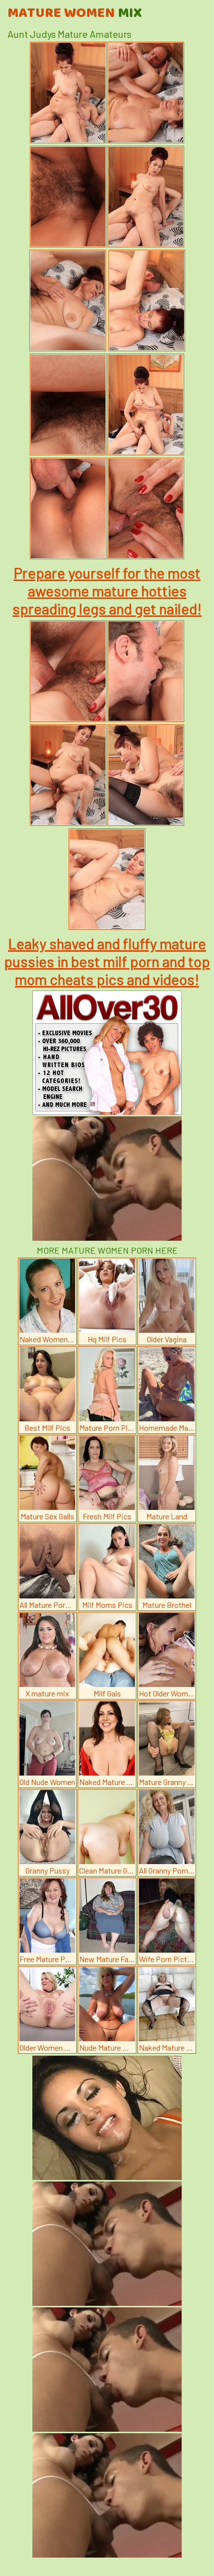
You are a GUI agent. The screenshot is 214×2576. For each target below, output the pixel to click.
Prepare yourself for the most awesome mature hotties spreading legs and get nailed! (107, 591)
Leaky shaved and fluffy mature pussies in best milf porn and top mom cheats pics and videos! (107, 961)
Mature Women (75, 13)
